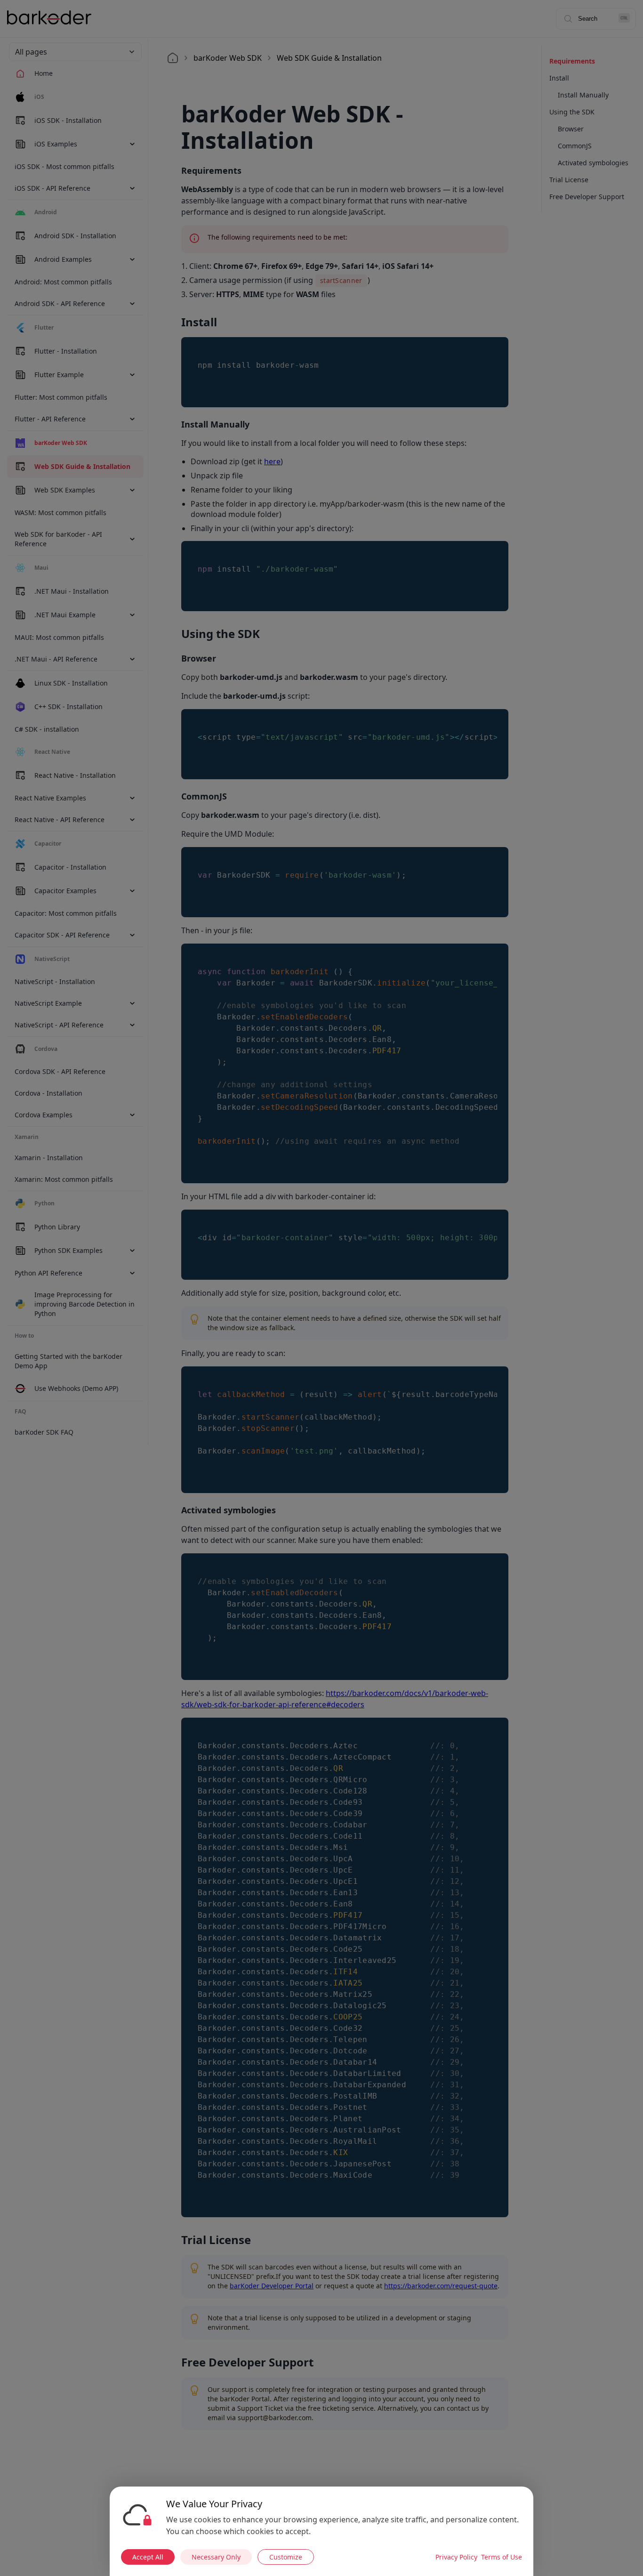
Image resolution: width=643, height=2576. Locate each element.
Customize (286, 2557)
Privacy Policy (456, 2557)
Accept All (148, 2557)
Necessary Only (216, 2557)
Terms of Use (502, 2557)
